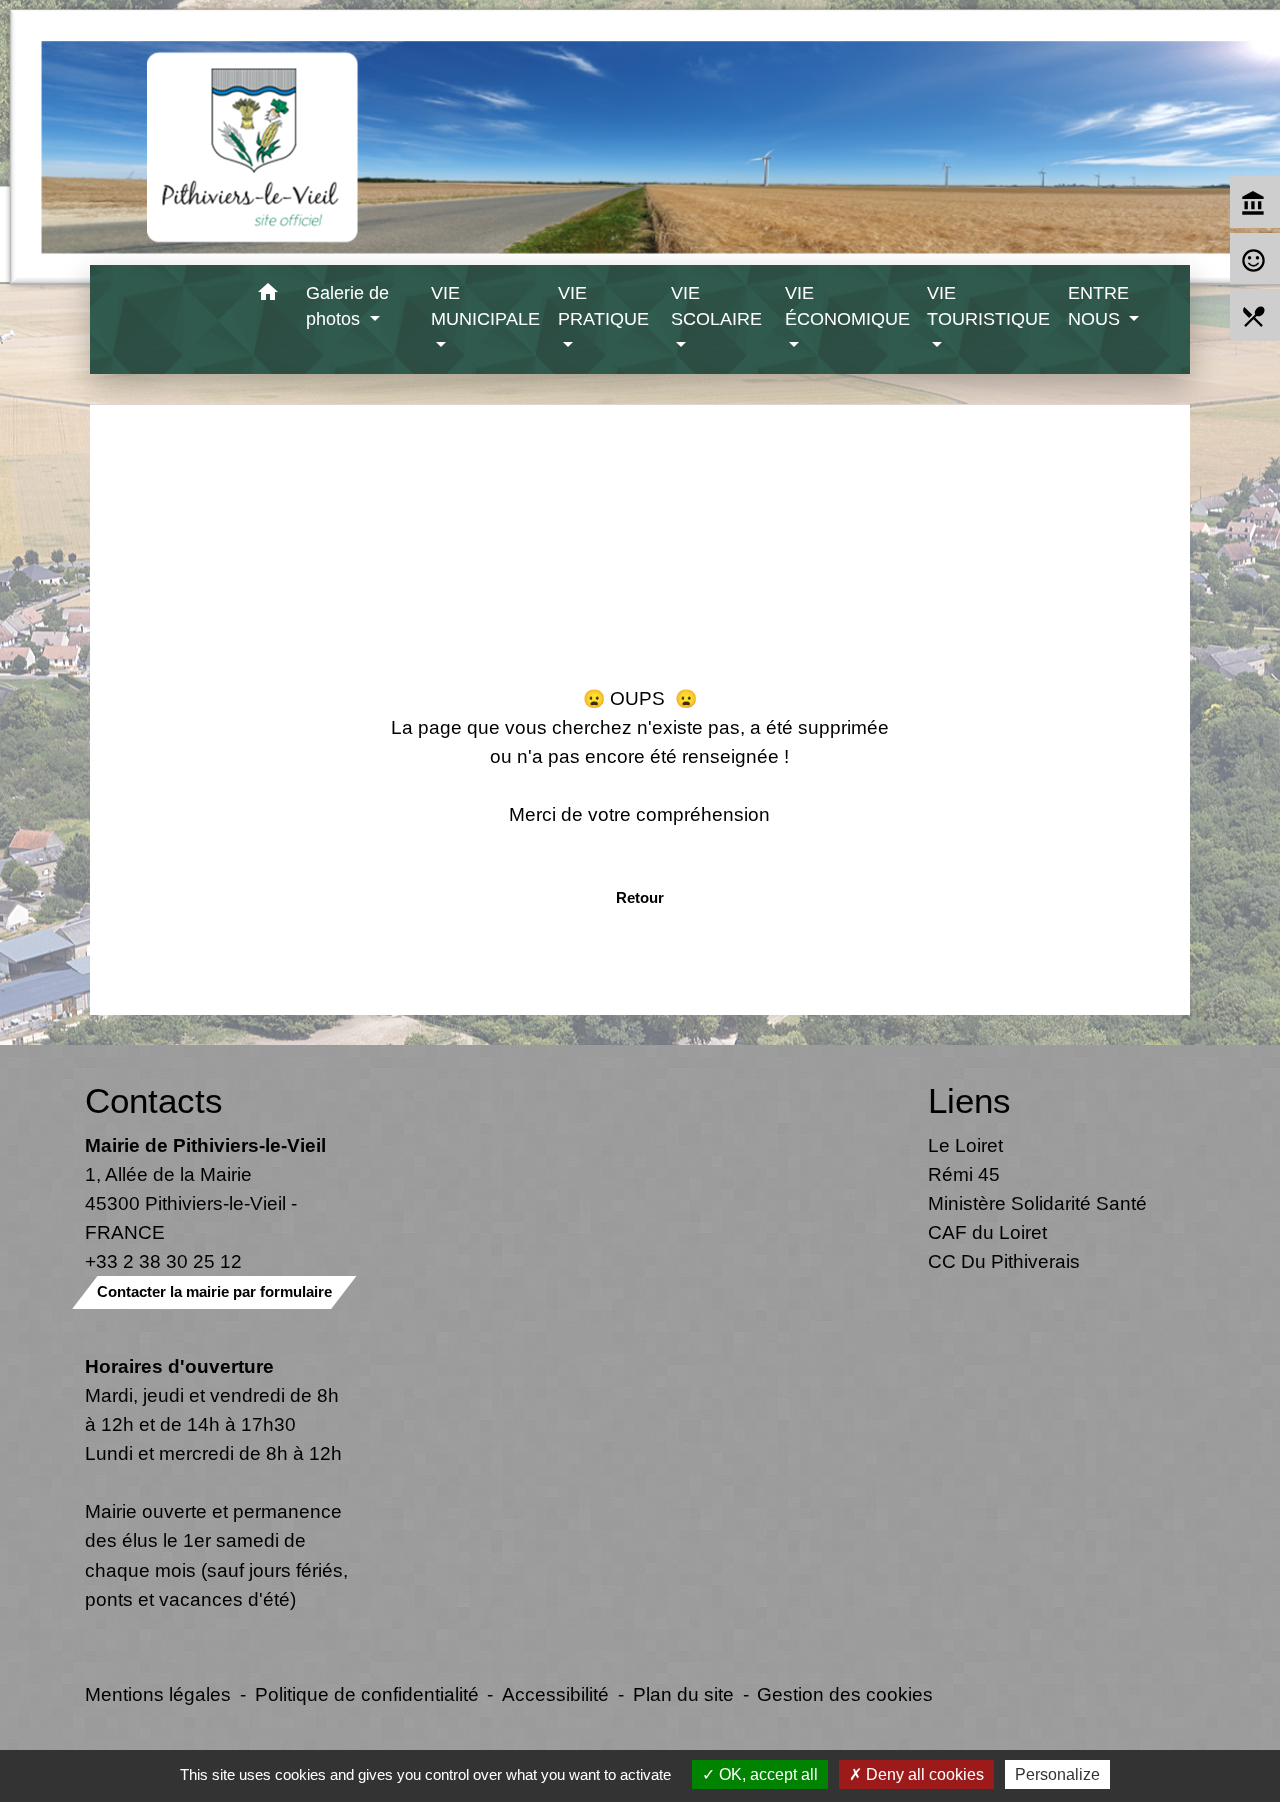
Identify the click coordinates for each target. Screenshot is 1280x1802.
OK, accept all (766, 1774)
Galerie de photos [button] (347, 306)
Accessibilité (555, 1694)
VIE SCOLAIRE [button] (716, 306)
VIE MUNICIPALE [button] (485, 306)
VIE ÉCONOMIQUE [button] (847, 306)
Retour (640, 897)
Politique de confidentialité (367, 1694)
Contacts (154, 1100)
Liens (969, 1100)
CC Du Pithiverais (1004, 1261)
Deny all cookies (923, 1774)
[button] (267, 295)
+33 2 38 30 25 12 (163, 1261)
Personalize (1057, 1774)
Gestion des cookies (845, 1694)
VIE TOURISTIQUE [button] (988, 306)
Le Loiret (965, 1145)
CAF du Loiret (987, 1232)
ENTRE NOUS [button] (1098, 306)
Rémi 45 (964, 1174)
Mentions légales (158, 1694)
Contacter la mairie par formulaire (214, 1291)
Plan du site (683, 1694)
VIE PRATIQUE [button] (603, 306)
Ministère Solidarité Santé (1037, 1203)
